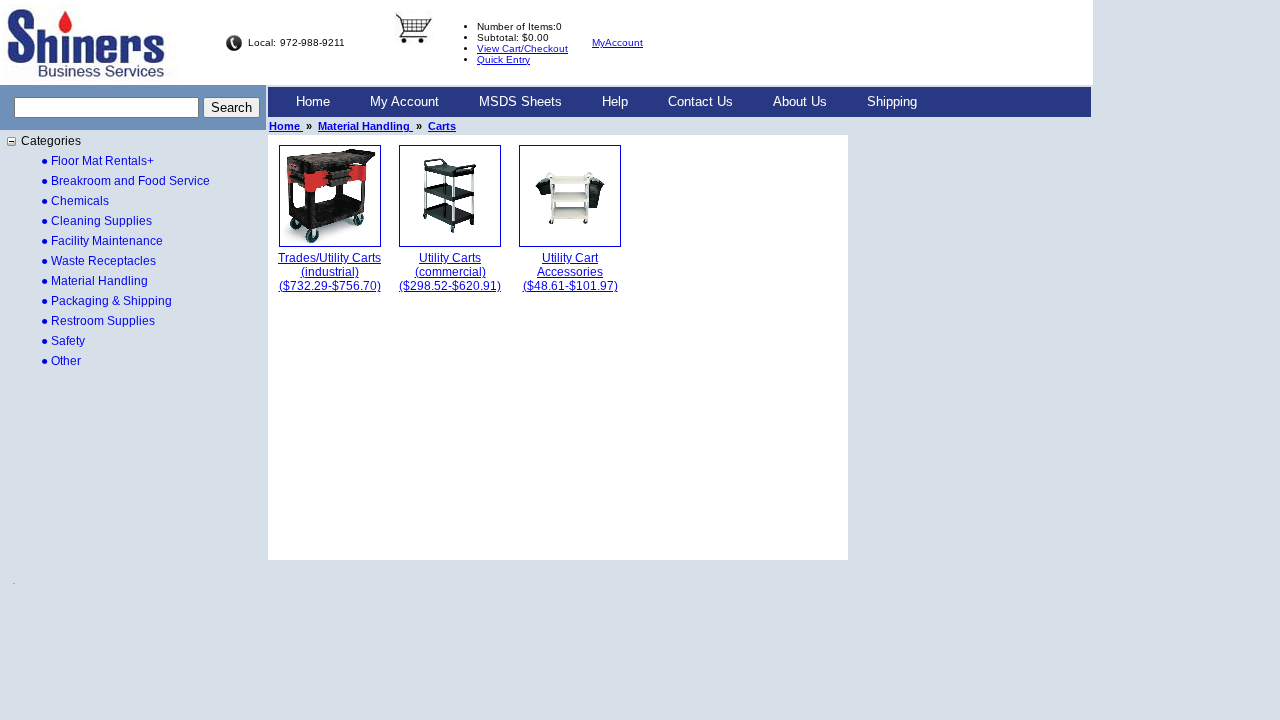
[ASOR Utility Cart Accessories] (570, 243)
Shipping (892, 101)
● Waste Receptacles (98, 261)
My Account (404, 101)
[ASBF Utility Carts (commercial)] (450, 243)
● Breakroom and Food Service (125, 181)
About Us (800, 101)
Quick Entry (503, 59)
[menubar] (606, 102)
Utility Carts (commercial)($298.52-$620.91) (450, 272)
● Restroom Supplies (98, 321)
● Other (61, 361)
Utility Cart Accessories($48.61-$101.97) (570, 272)
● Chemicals (75, 201)
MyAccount (617, 42)
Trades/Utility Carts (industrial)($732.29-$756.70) (329, 272)
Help (615, 101)
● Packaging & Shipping (106, 301)
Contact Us (700, 101)
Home (313, 101)
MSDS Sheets (520, 101)
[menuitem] (313, 102)
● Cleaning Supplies (96, 221)
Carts (442, 126)
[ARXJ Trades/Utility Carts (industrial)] (330, 243)
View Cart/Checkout (522, 48)
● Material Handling (94, 281)
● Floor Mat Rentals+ (97, 161)
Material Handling (365, 126)
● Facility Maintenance (102, 241)
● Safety (63, 341)
